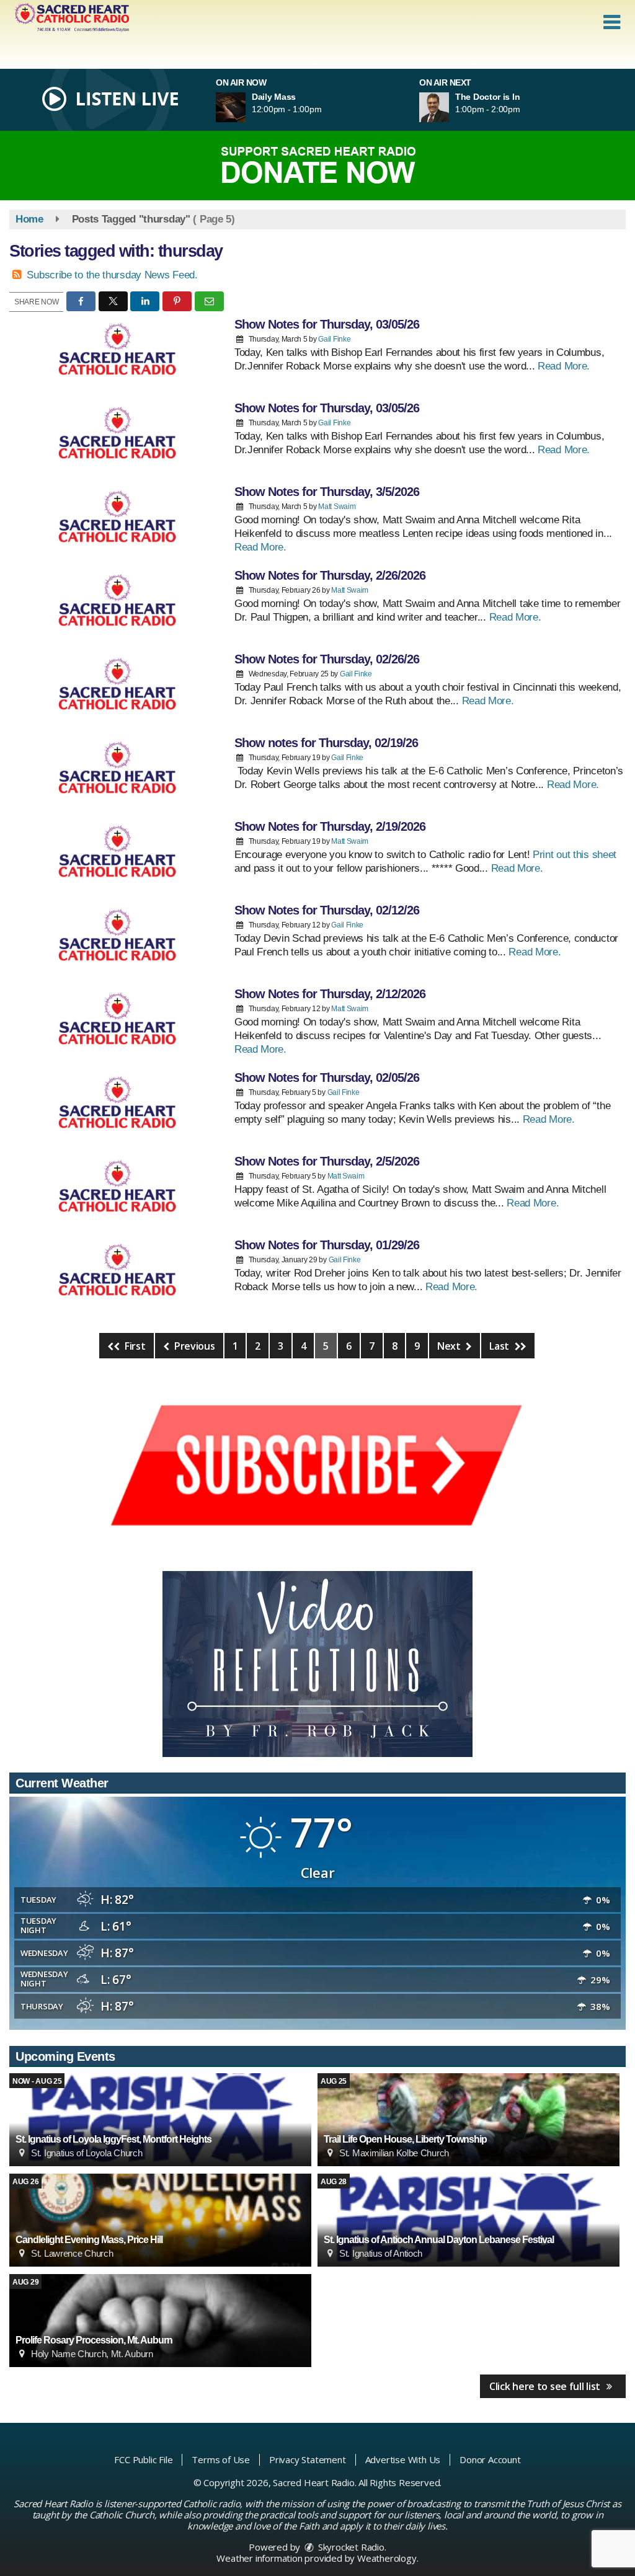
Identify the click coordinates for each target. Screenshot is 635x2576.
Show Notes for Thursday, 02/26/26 (327, 659)
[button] (612, 22)
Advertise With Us (403, 2459)
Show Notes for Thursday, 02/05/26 (327, 1078)
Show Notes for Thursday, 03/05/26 (327, 324)
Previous (193, 1346)
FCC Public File (143, 2459)
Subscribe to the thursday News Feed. (112, 275)
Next (450, 1346)
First (134, 1346)
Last (500, 1346)
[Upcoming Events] (160, 2120)
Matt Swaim (337, 507)
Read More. (564, 366)
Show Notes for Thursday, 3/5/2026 (327, 492)
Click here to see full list (546, 2386)
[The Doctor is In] (449, 107)
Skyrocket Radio (350, 2547)
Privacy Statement (308, 2459)
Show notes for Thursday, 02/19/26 (326, 743)
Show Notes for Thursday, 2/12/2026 (330, 994)
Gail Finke (334, 339)
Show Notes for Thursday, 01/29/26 (327, 1245)
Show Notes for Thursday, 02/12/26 (327, 910)
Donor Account (490, 2459)
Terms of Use (221, 2459)
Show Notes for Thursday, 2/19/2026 (330, 826)
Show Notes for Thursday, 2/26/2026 (330, 575)
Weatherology (387, 2558)
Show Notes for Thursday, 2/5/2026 (327, 1161)
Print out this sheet (575, 855)
